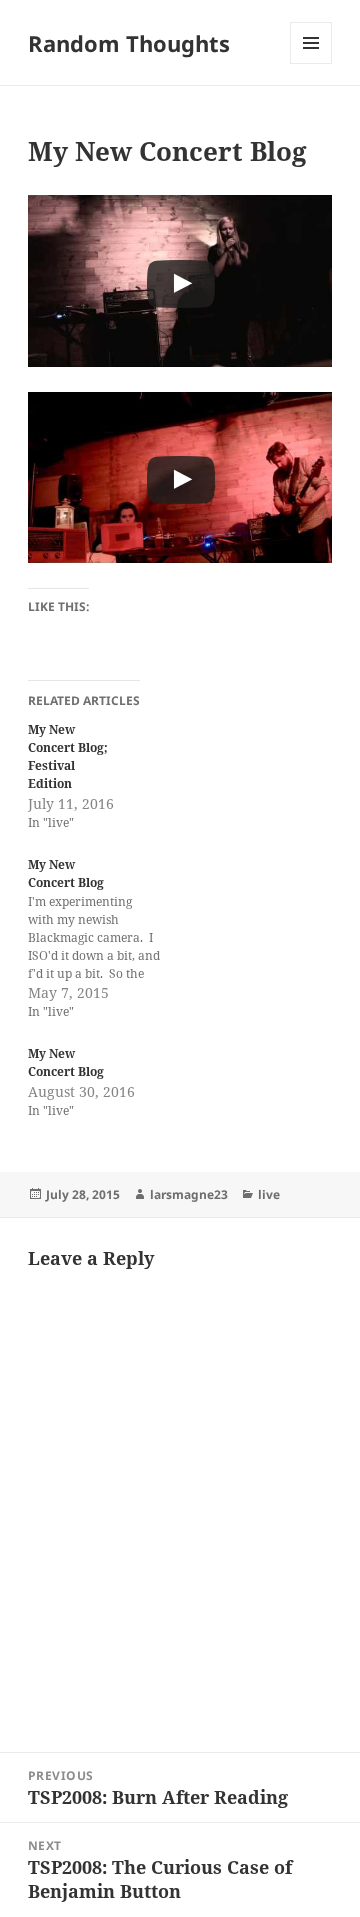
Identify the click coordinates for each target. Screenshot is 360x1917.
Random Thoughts (129, 43)
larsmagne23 (189, 1194)
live (269, 1194)
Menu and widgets (311, 63)
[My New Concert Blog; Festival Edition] (104, 776)
